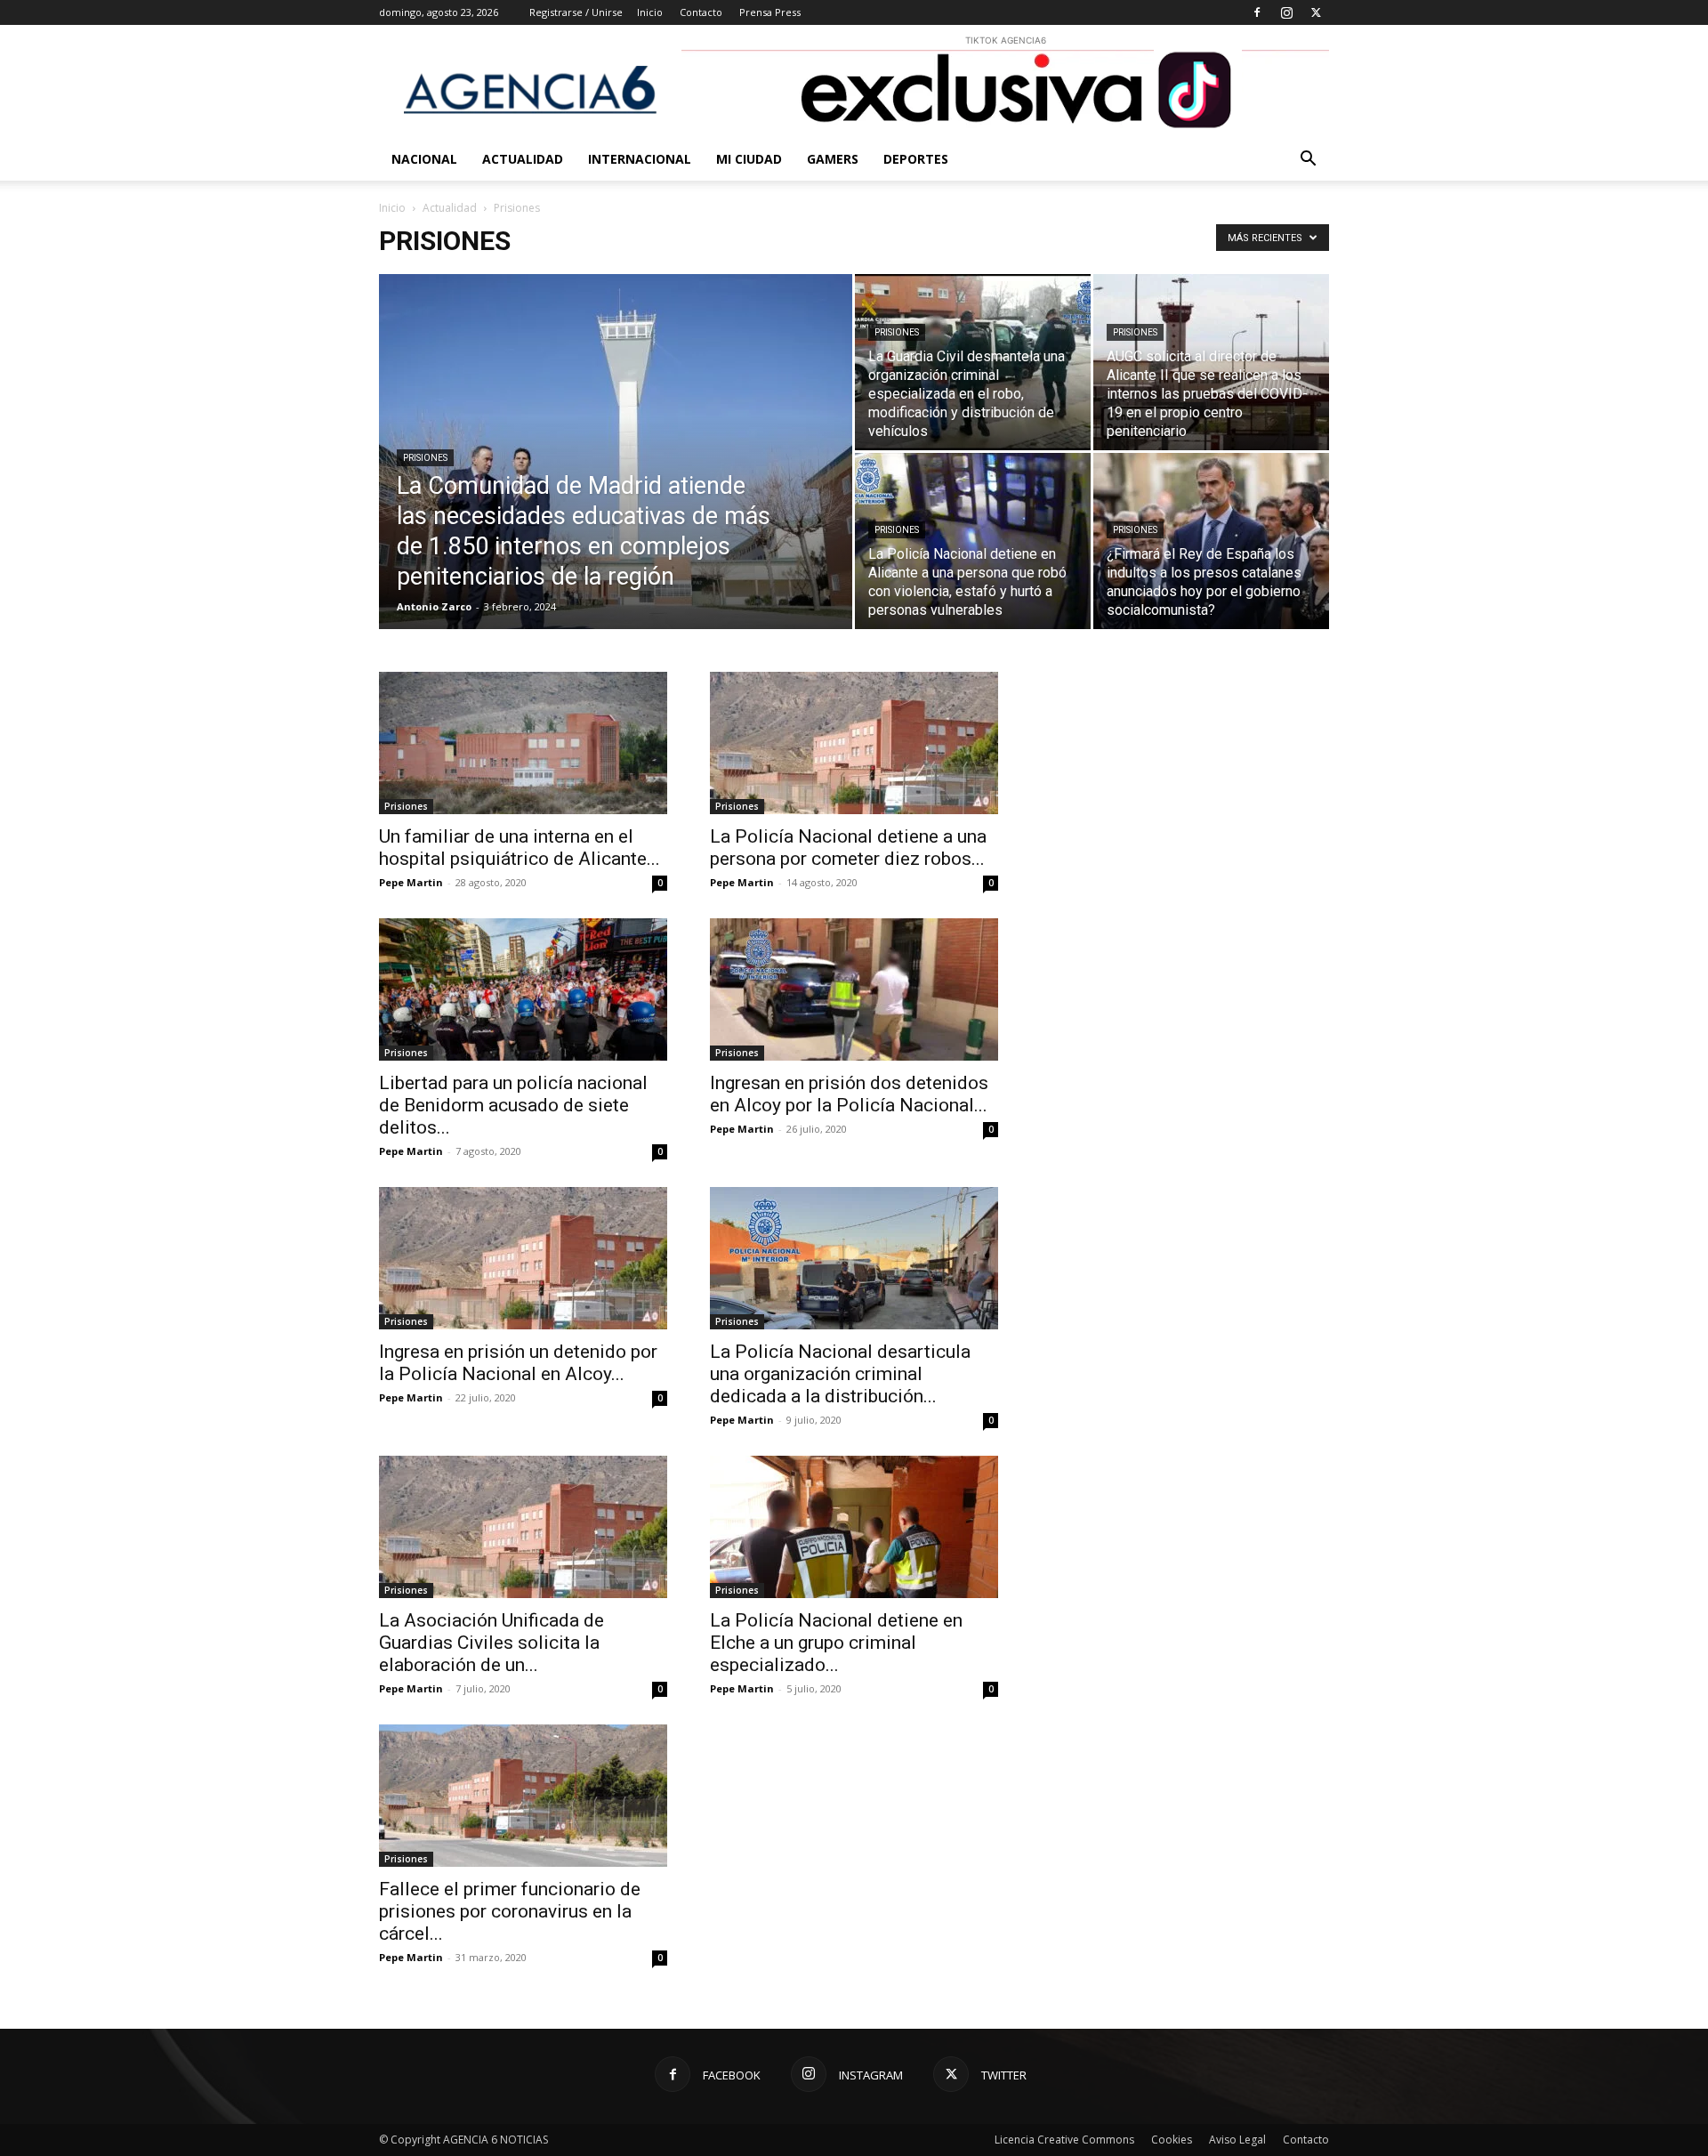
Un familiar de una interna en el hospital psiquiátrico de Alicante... (520, 848)
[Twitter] (1316, 12)
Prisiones (425, 458)
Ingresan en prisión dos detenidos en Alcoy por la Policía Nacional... (849, 1094)
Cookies (1172, 2140)
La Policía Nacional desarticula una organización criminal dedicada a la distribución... (840, 1374)
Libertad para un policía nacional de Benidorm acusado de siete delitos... (513, 1105)
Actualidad (523, 159)
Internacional (640, 159)
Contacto (701, 12)
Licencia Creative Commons (1064, 2140)
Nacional (424, 159)
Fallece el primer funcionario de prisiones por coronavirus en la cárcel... (510, 1911)
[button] (1308, 161)
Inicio (650, 12)
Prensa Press (770, 12)
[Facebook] (1257, 12)
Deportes (916, 159)
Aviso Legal (1237, 2140)
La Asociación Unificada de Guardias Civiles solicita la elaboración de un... (491, 1643)
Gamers (833, 159)
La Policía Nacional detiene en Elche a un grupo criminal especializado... (836, 1643)
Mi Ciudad (749, 159)
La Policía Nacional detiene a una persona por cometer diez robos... (848, 848)
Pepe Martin (411, 882)
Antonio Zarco (434, 606)
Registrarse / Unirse (576, 12)
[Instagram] (1286, 12)
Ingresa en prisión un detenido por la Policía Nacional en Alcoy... (518, 1363)
